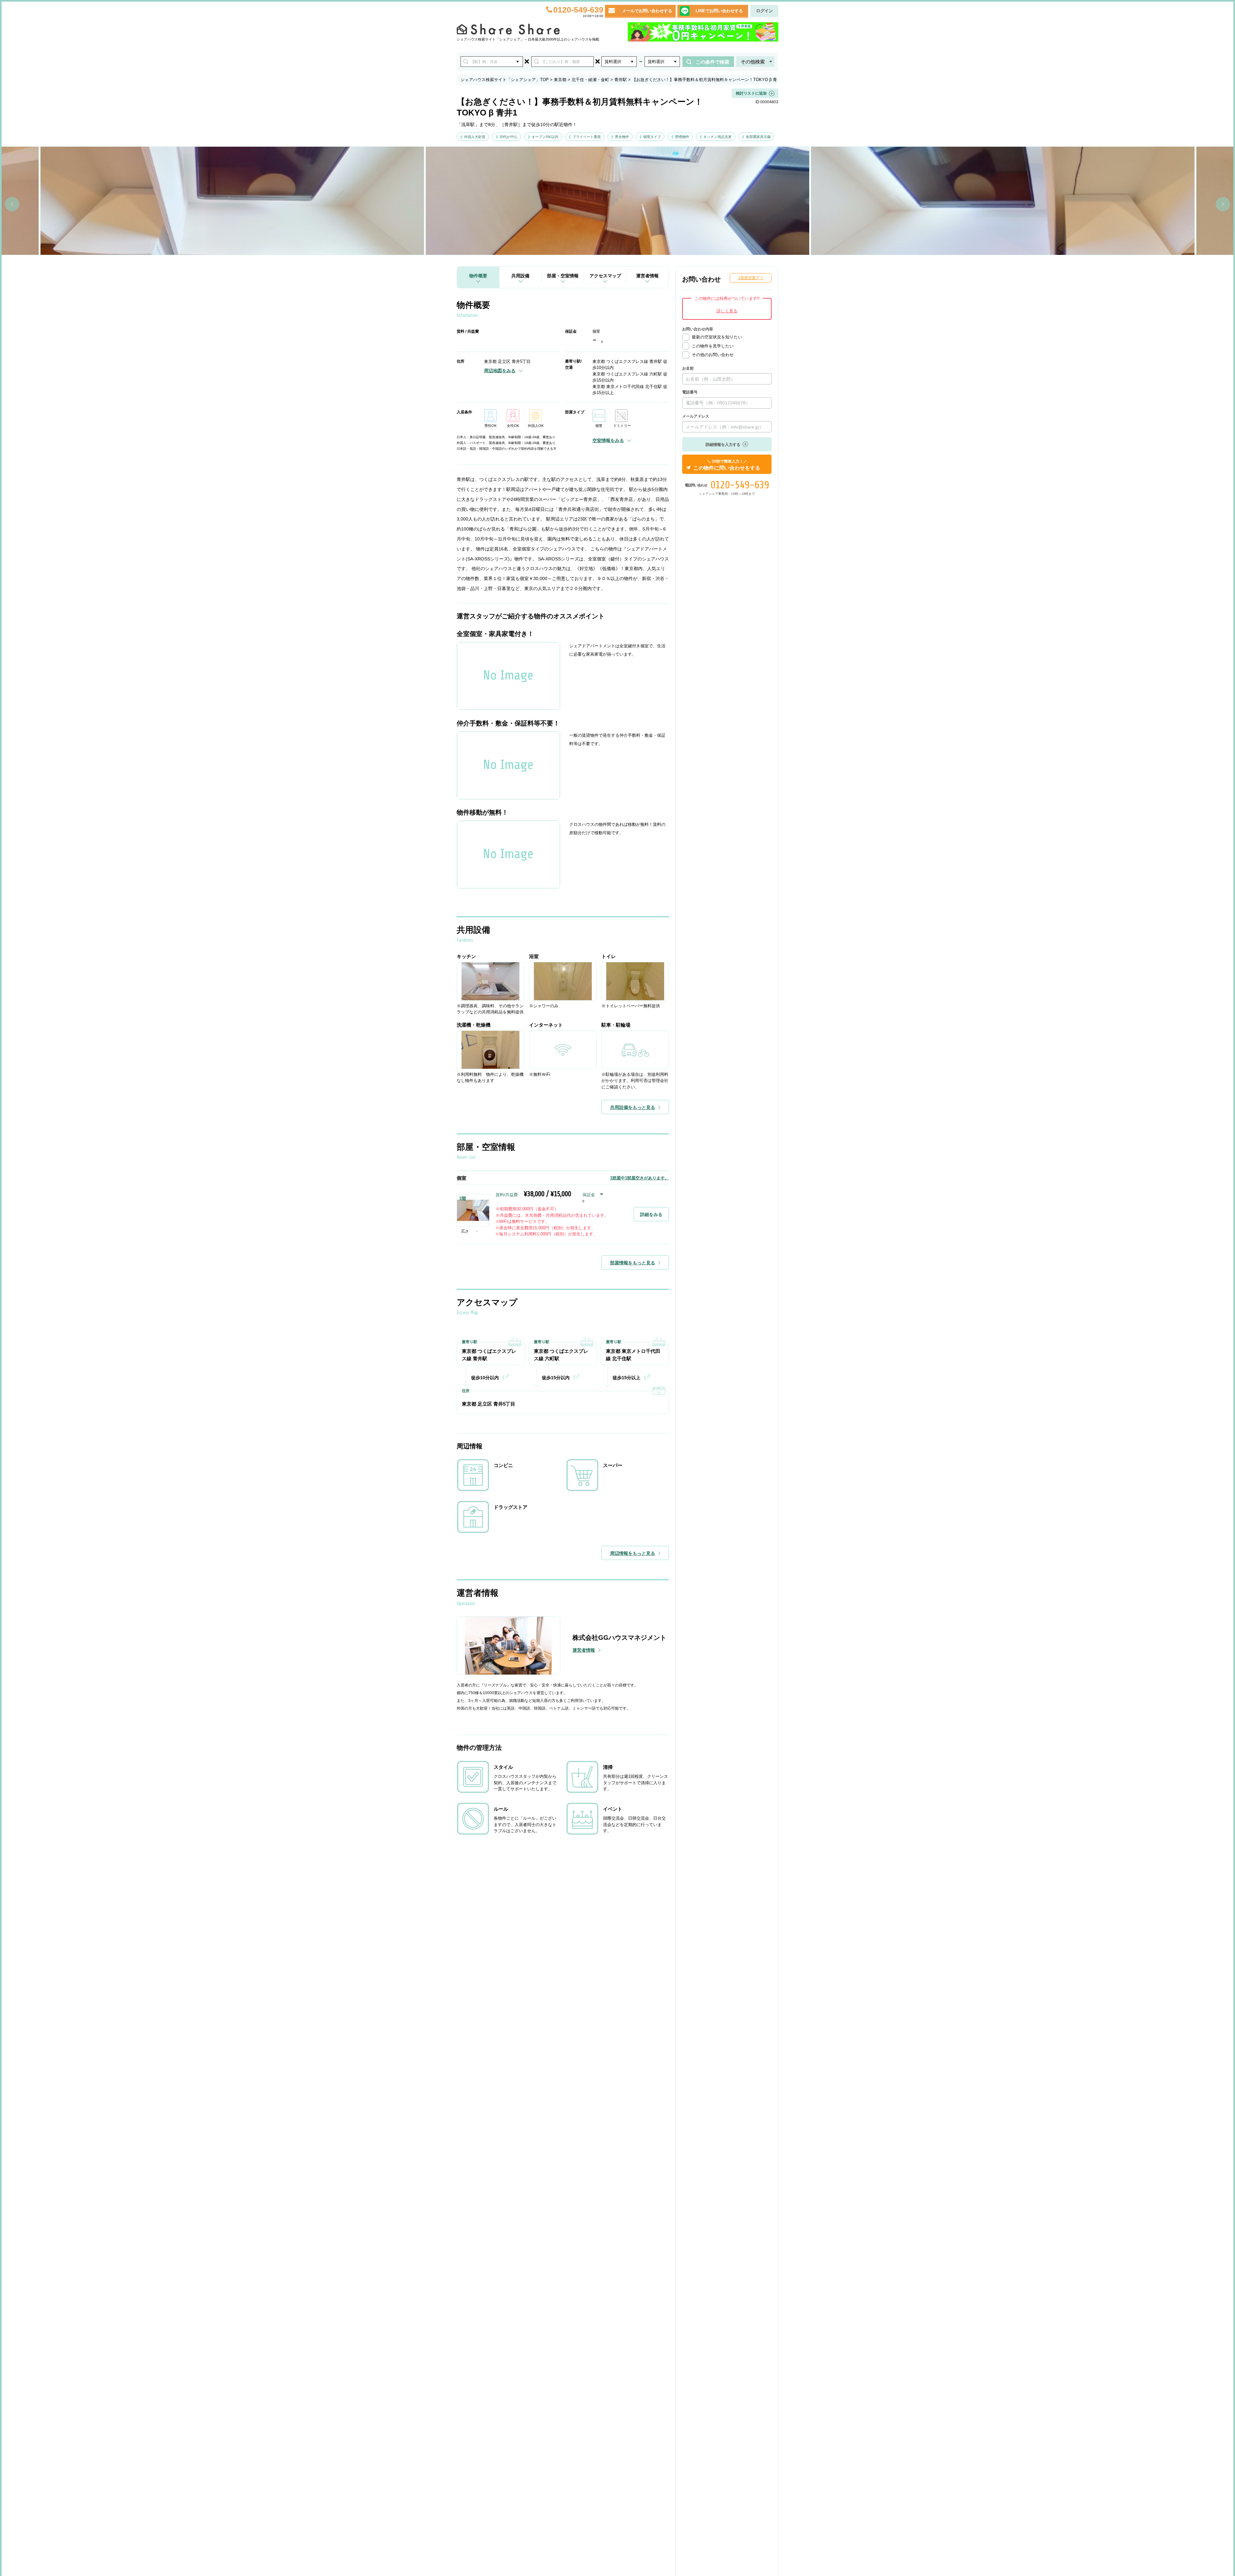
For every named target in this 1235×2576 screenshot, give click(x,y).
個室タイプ (652, 137)
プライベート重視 (587, 137)
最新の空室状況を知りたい (717, 337)
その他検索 (753, 62)
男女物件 (622, 137)
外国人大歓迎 (475, 137)
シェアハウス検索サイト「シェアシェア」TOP (505, 80)
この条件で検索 (713, 62)
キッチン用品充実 (718, 137)
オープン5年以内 (545, 137)
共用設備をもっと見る (633, 1107)
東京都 (560, 80)
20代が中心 (508, 137)
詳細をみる (651, 1214)
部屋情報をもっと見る (633, 1263)
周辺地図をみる (500, 371)
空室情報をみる (608, 440)
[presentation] (12, 204)
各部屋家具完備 (758, 137)
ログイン (764, 11)
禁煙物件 (682, 137)
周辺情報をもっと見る (633, 1553)
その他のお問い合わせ (713, 355)
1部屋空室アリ (751, 278)
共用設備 (520, 276)
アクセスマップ (605, 276)
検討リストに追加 (751, 93)
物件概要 (478, 276)
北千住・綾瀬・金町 (590, 80)
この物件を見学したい (713, 346)
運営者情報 (647, 276)
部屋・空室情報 (563, 276)
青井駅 (621, 80)
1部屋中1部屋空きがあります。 (640, 1178)
